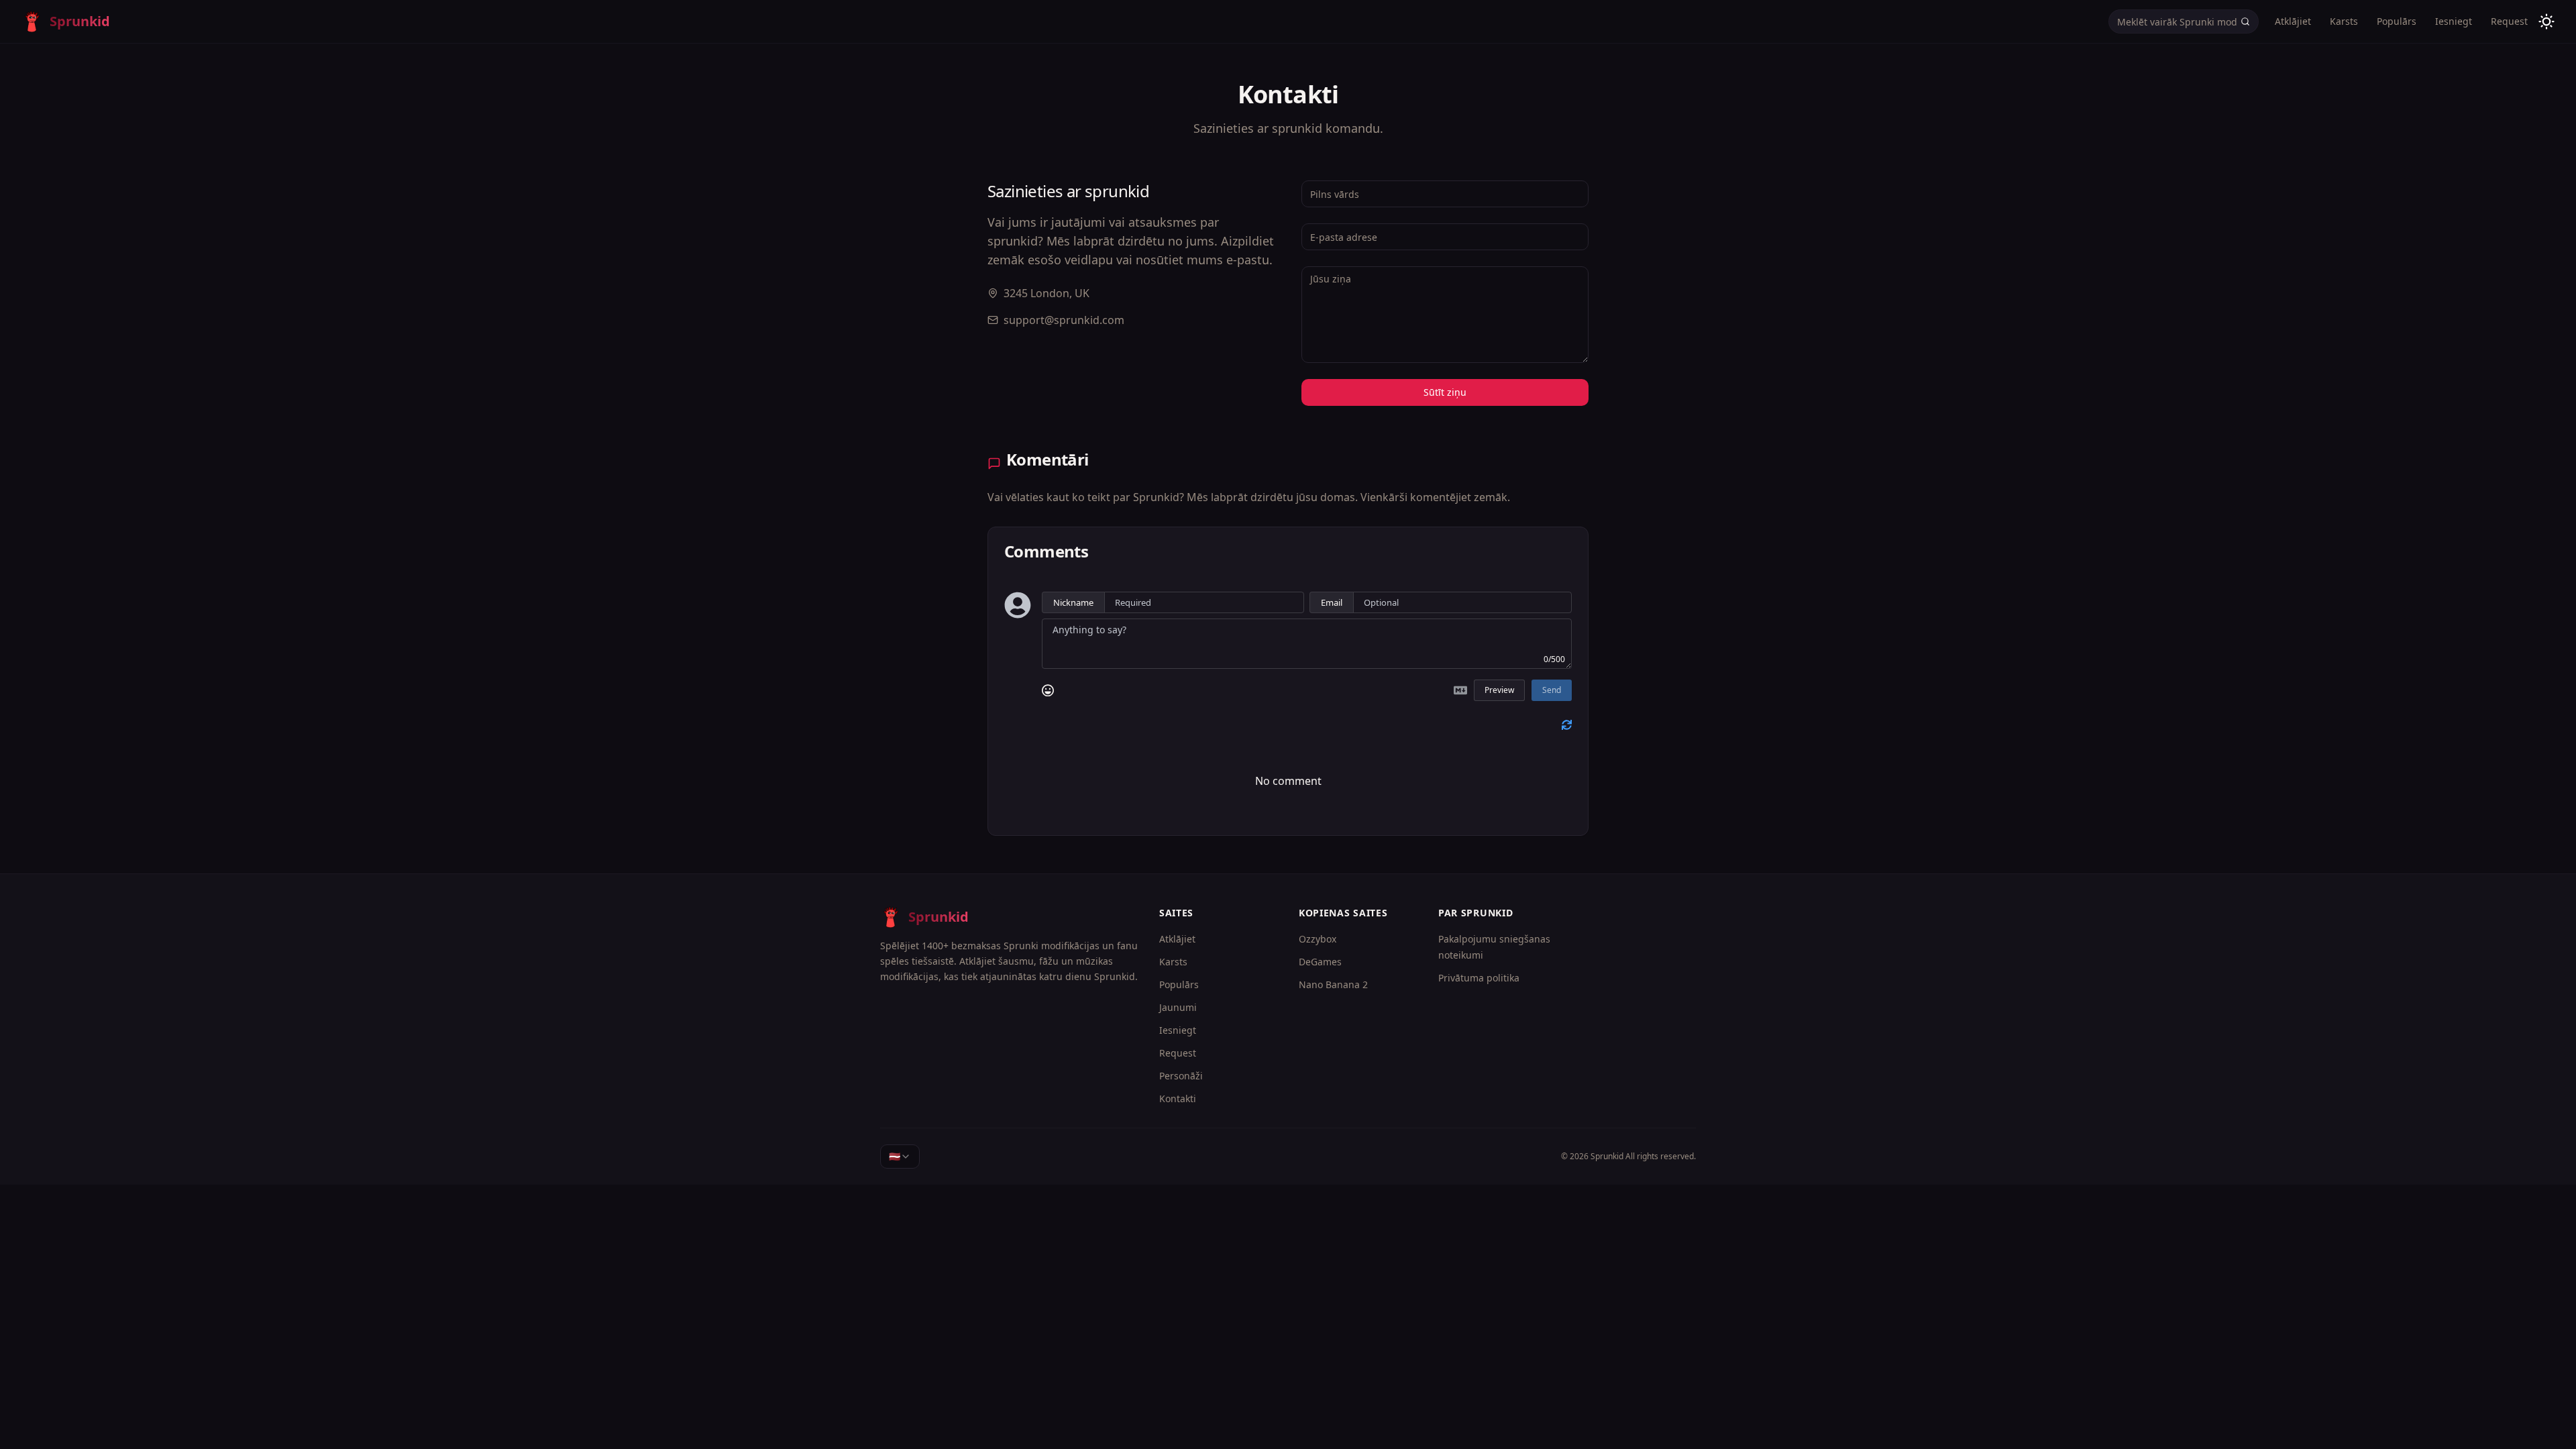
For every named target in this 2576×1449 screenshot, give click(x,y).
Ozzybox (1318, 939)
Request (2509, 21)
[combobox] (900, 1157)
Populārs (2397, 21)
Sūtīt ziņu (1445, 392)
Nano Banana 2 (1333, 984)
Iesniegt (2454, 21)
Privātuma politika (1479, 978)
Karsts (2344, 21)
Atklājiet (2293, 21)
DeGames (1320, 962)
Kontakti (1178, 1098)
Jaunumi (1178, 1007)
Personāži (1181, 1076)
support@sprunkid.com (1064, 320)
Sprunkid (1607, 1156)
